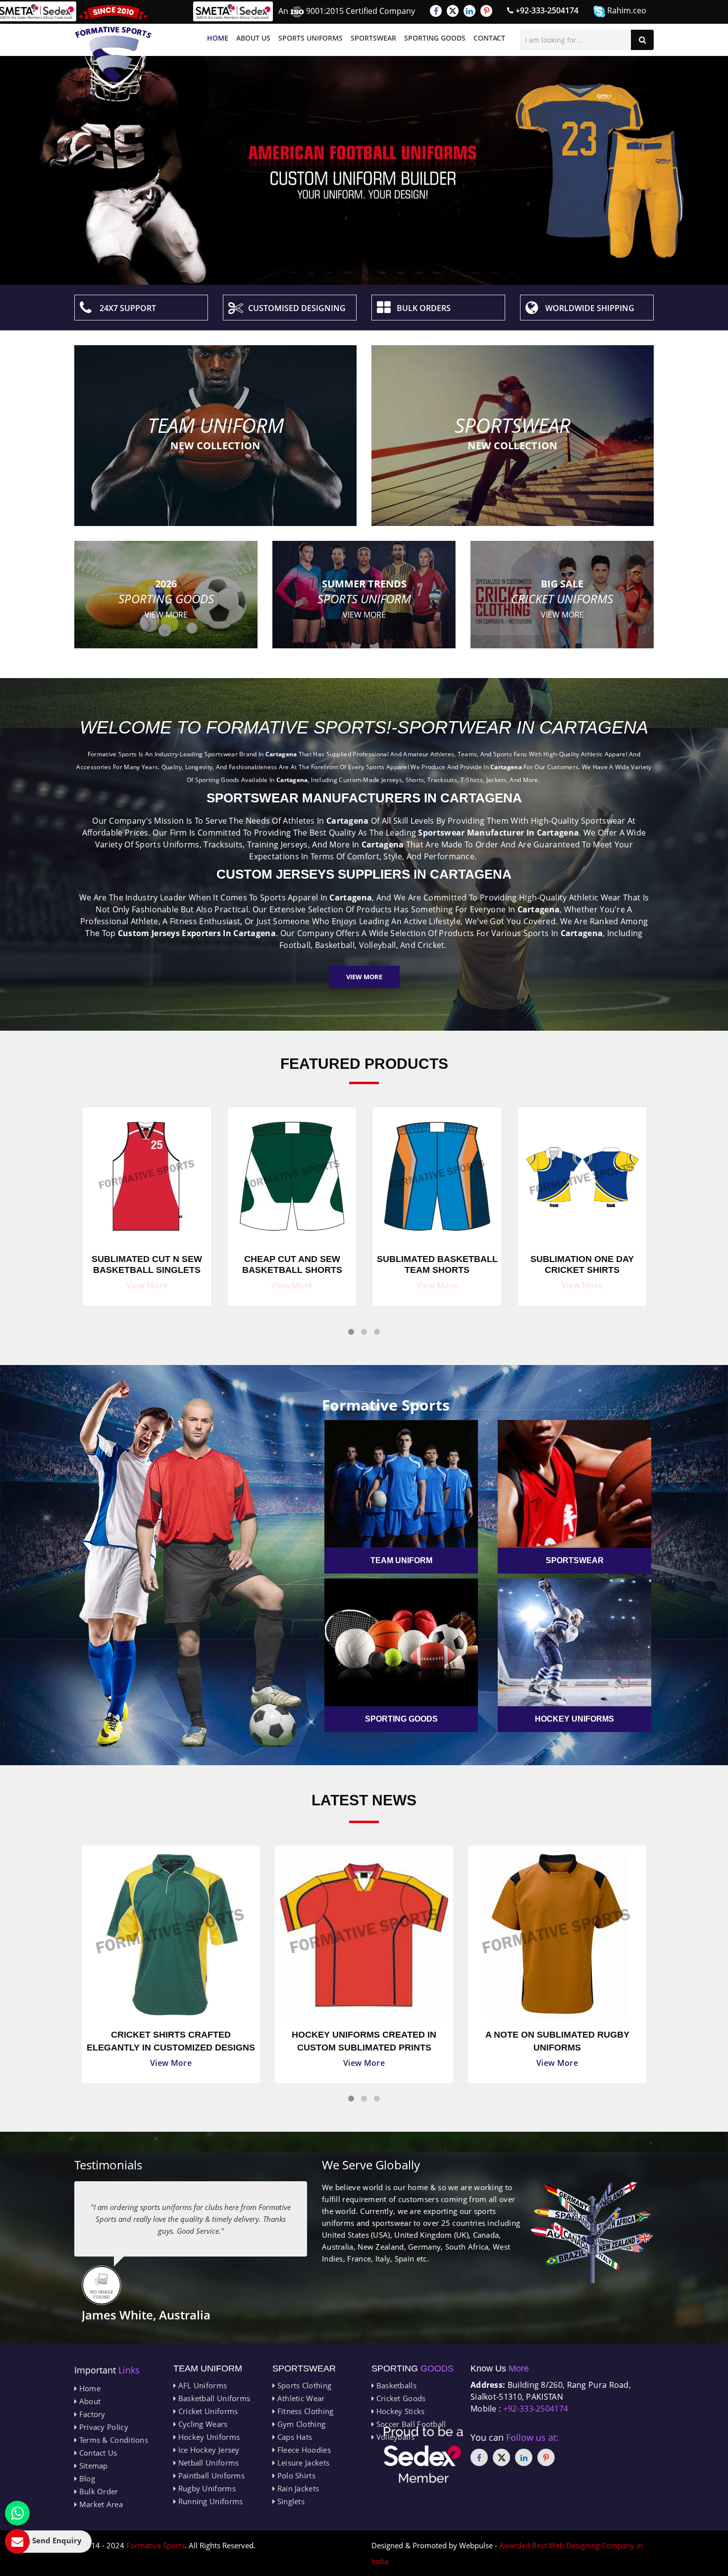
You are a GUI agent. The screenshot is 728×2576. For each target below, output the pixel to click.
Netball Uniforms (207, 2463)
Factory (91, 2414)
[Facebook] (436, 11)
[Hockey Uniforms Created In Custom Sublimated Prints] (171, 1935)
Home (218, 38)
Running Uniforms (209, 2501)
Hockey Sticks (399, 2411)
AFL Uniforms (201, 2385)
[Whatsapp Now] (17, 2513)
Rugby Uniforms (206, 2488)
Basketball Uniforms (213, 2398)
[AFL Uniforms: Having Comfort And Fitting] (557, 1935)
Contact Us (97, 2453)
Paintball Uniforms (210, 2475)
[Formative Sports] (113, 47)
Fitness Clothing (304, 2411)
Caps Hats (293, 2437)
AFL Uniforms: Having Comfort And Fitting (557, 2041)
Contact (489, 38)
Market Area (100, 2504)
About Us (253, 38)
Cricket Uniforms (207, 2411)
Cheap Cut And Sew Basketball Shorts (147, 1264)
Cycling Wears (202, 2424)
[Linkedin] (469, 11)
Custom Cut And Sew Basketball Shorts (582, 1264)
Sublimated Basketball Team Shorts (292, 1264)
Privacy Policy (103, 2427)
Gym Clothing (300, 2424)
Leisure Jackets (302, 2463)
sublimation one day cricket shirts (437, 1264)
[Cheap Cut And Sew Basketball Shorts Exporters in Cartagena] (147, 1174)
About (89, 2401)
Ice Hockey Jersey (208, 2450)
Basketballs (395, 2385)
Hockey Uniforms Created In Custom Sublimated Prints (171, 2041)
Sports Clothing (303, 2385)
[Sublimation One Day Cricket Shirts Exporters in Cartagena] (437, 1174)
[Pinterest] (486, 11)
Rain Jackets (297, 2488)
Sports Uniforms (311, 38)
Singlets (290, 2501)
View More (364, 977)
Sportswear (373, 38)
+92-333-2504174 (546, 10)
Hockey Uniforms (208, 2437)
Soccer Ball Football (410, 2424)
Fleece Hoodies (303, 2450)
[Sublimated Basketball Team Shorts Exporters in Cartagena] (292, 1174)
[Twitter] (453, 11)
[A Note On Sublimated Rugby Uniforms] (364, 1935)
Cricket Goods (400, 2398)
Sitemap (92, 2466)
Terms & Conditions (112, 2440)
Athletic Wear (300, 2398)
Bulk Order (97, 2491)
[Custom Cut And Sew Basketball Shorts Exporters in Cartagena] (582, 1174)
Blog (86, 2478)
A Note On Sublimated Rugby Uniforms (364, 2041)
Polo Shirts (295, 2475)
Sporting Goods (435, 38)
